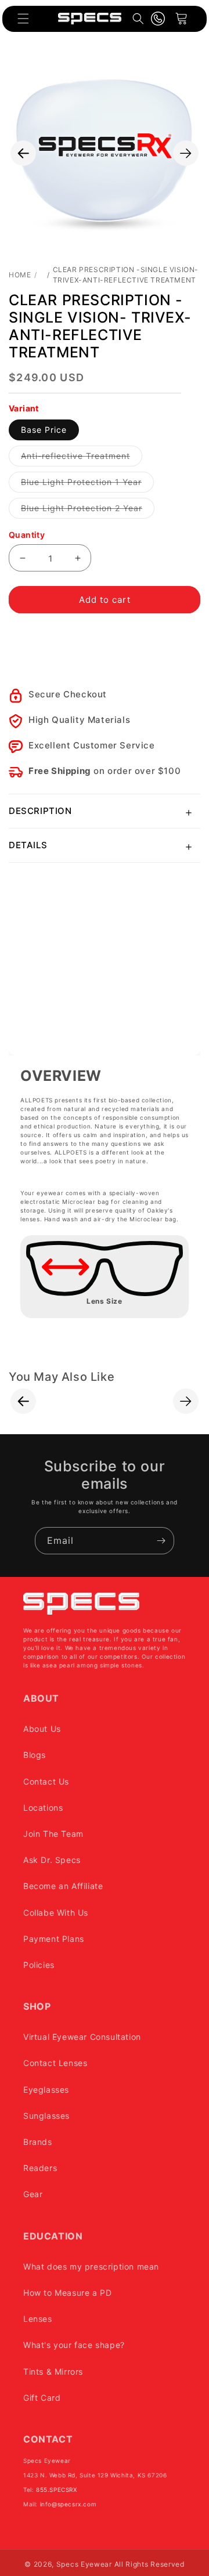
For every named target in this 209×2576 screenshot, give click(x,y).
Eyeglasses (46, 2090)
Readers (40, 2168)
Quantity (27, 535)
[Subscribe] (161, 1541)
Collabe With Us (56, 1913)
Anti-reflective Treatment (82, 458)
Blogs (35, 1755)
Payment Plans (54, 1939)
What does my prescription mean (91, 2266)
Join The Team (53, 1834)
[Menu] (23, 19)
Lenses (38, 2319)
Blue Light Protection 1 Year (87, 484)
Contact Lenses (55, 2063)
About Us (42, 1729)
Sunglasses (46, 2116)
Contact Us (46, 1781)
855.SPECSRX (57, 2490)
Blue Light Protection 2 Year (88, 511)
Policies (39, 1965)
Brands (38, 2142)
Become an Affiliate (63, 1886)
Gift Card (42, 2398)
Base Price (44, 430)
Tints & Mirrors (53, 2371)
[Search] (138, 19)
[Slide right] (186, 153)
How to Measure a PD (67, 2293)
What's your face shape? (74, 2345)
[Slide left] (23, 153)
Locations (43, 1808)
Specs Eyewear (84, 2564)
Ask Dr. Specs (52, 1860)
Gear (33, 2194)
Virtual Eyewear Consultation (82, 2037)
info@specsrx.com (69, 2504)
